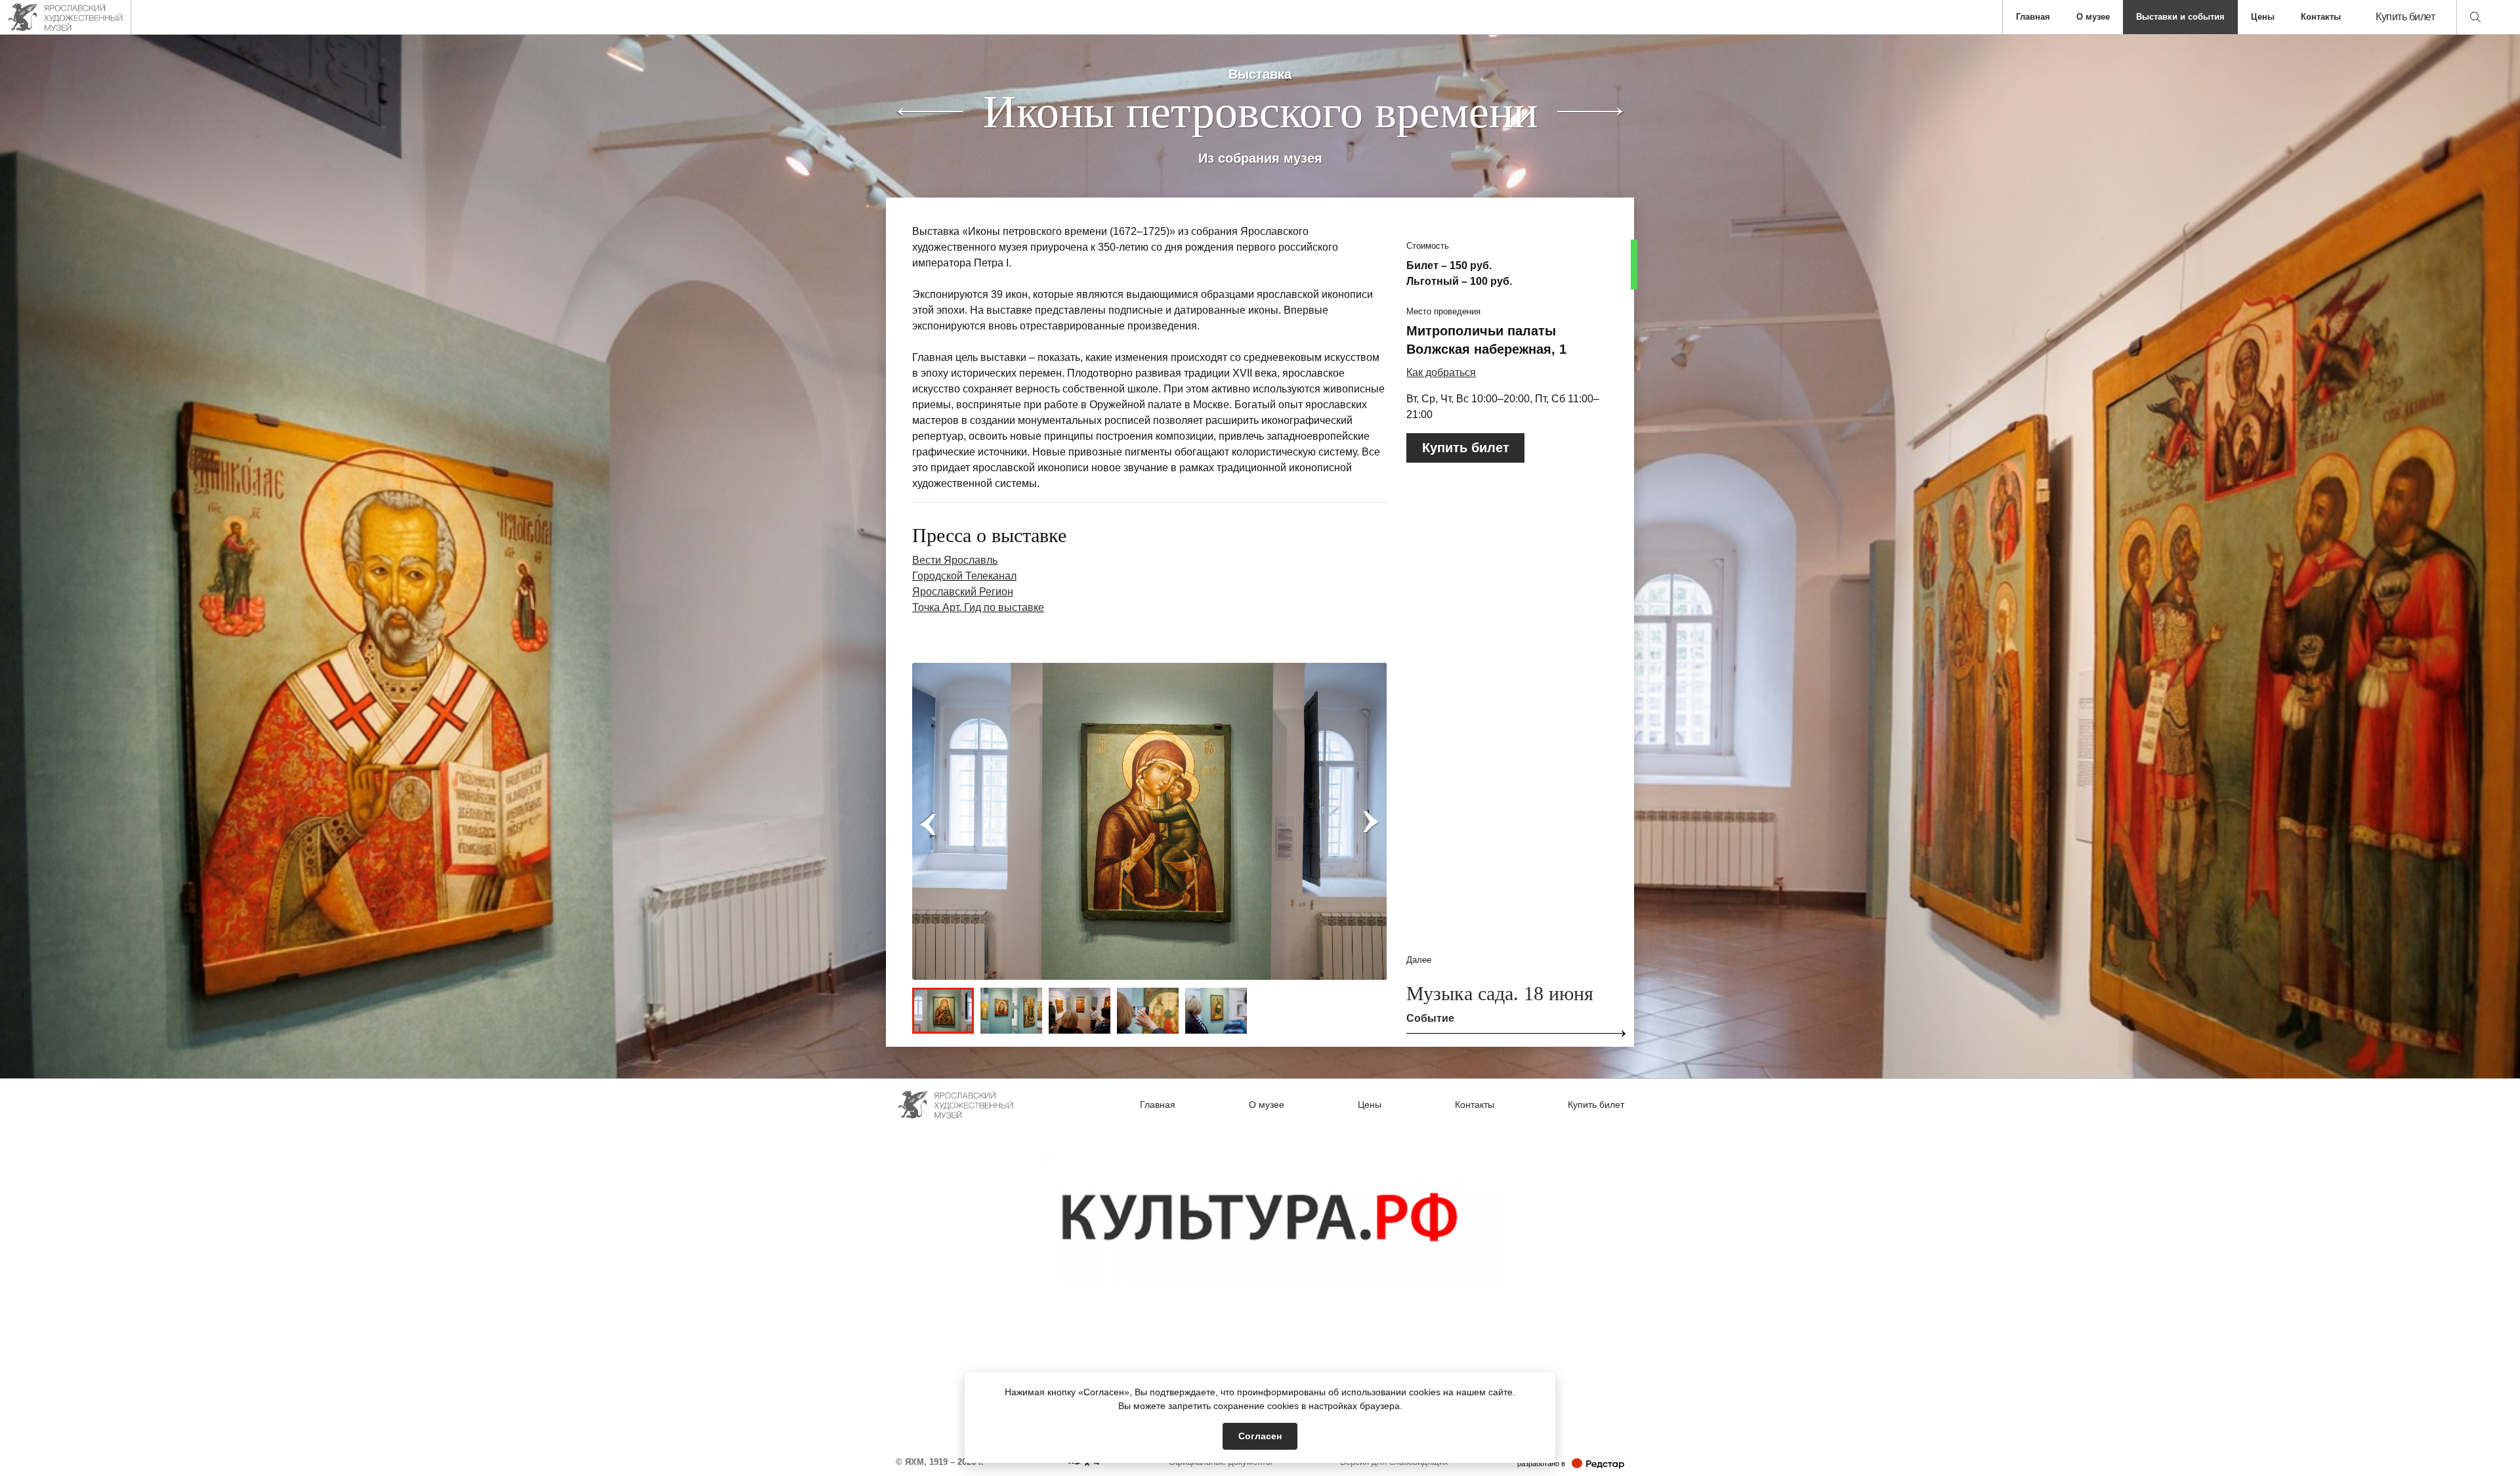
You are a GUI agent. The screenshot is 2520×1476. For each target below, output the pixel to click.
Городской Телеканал (964, 576)
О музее (2093, 17)
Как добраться (1441, 372)
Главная (2033, 17)
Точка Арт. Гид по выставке (978, 607)
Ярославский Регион (963, 592)
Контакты (2321, 17)
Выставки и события (2180, 17)
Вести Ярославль (955, 560)
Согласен (1260, 1436)
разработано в (1571, 1463)
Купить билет (2405, 17)
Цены (2263, 17)
